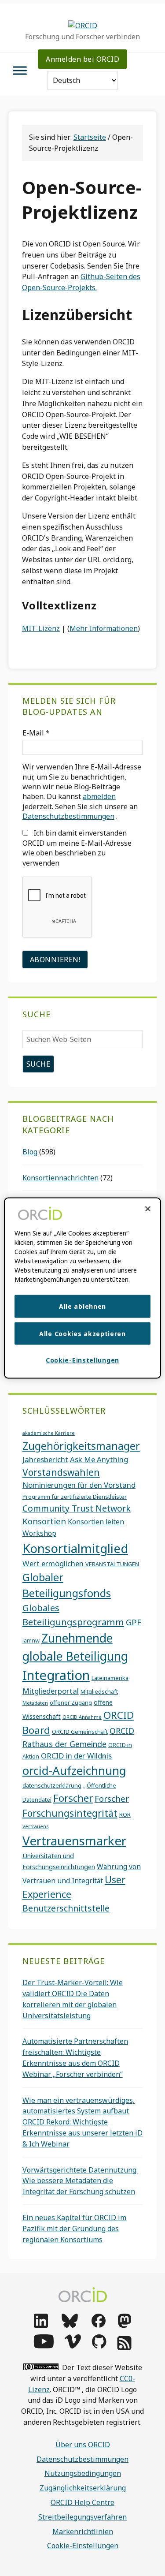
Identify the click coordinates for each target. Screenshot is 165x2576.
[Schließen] (148, 1209)
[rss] (124, 2348)
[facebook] (99, 2325)
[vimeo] (73, 2346)
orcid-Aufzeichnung (74, 1770)
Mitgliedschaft (99, 1691)
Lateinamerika (110, 1678)
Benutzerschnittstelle (66, 1908)
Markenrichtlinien (83, 2531)
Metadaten (35, 1703)
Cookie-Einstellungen (83, 2546)
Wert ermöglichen (53, 1563)
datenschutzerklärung (52, 1785)
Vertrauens (35, 1826)
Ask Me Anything (99, 1459)
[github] (99, 2346)
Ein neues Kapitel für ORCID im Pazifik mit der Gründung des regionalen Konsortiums (74, 2229)
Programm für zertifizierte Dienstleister (75, 1497)
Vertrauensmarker (74, 1841)
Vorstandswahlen (61, 1472)
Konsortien (44, 1521)
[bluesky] (70, 2325)
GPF (134, 1622)
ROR (125, 1814)
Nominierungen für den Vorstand (79, 1485)
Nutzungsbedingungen (83, 2473)
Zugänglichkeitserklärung (83, 2488)
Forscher (73, 1798)
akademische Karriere (49, 1433)
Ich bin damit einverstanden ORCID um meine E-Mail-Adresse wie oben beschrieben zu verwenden (77, 848)
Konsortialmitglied (75, 1548)
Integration (56, 1675)
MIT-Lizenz (41, 628)
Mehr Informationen (104, 628)
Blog (30, 1152)
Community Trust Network (77, 1508)
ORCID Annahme (82, 1717)
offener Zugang (71, 1702)
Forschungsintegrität (70, 1813)
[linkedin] (41, 2325)
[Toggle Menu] (20, 70)
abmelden (99, 796)
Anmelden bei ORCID (82, 59)
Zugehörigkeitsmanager (81, 1446)
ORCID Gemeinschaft (80, 1732)
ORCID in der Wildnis (76, 1756)
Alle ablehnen (82, 1306)
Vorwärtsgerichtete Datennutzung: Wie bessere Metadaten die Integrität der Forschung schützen (80, 2181)
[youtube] (44, 2346)
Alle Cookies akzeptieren (82, 1333)
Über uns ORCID (83, 2445)
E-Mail (36, 733)
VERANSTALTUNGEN (112, 1564)
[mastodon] (125, 2325)
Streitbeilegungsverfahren (82, 2517)
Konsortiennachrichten (60, 1178)
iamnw (31, 1640)
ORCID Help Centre (82, 2502)
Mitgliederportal (51, 1691)
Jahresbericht (45, 1459)
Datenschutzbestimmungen (68, 816)
